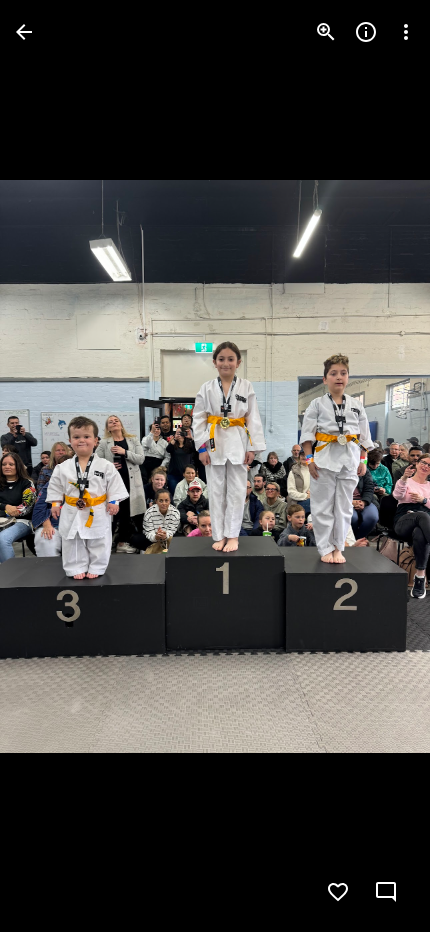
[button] (56, 466)
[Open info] (366, 32)
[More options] (406, 32)
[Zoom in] (326, 32)
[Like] (338, 892)
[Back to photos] (24, 32)
